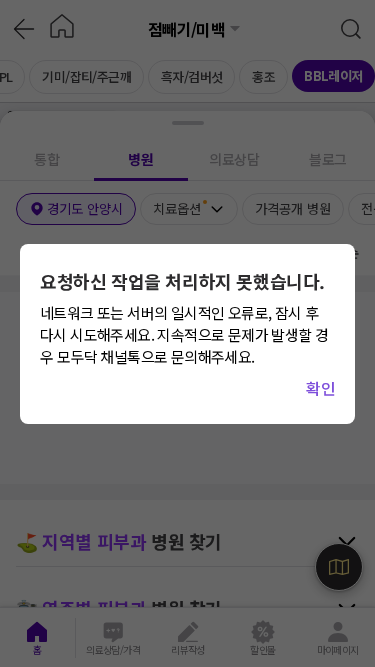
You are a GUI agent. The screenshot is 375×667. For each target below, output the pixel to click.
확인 (320, 388)
